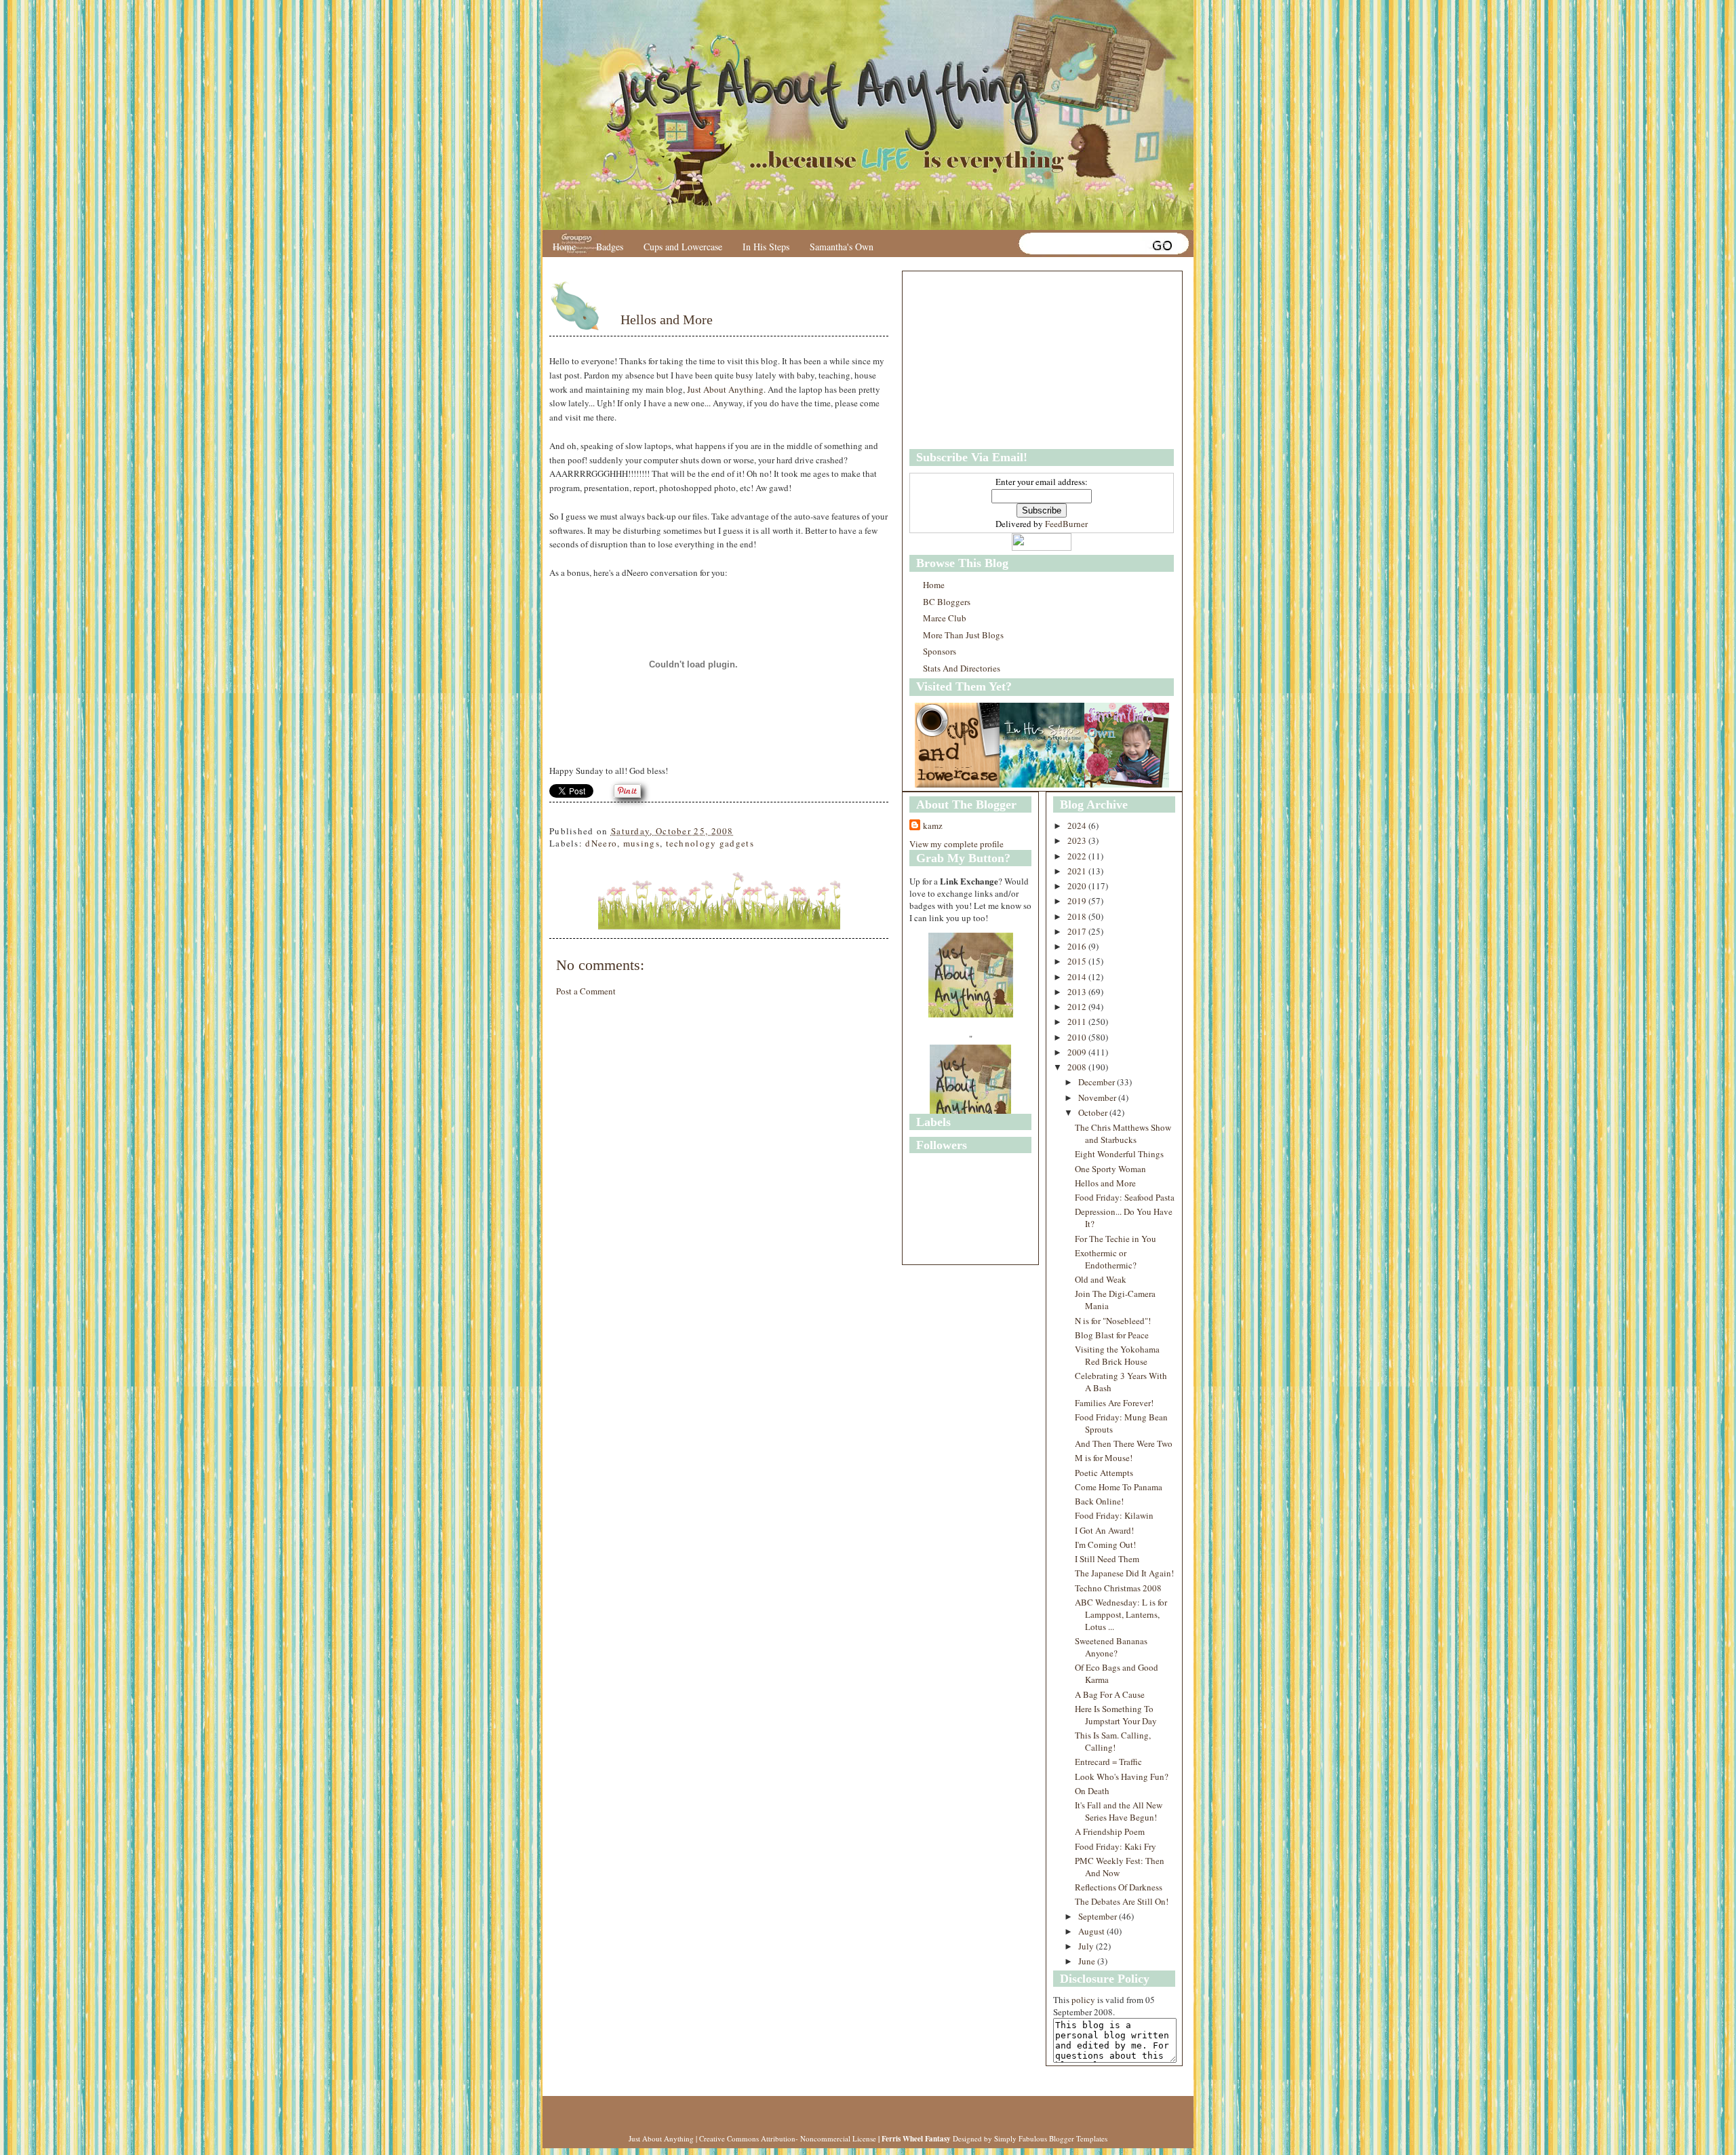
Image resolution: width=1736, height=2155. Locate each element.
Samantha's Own (842, 247)
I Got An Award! (1104, 1530)
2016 (1078, 946)
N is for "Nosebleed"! (1113, 1321)
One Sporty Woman (1110, 1169)
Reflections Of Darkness (1119, 1887)
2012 (1078, 1007)
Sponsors (940, 651)
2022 (1078, 856)
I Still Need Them (1107, 1559)
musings (642, 843)
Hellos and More (667, 319)
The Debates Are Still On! (1122, 1901)
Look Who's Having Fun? (1122, 1777)
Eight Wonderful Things (1119, 1154)
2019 (1078, 901)
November (1098, 1098)
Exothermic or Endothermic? (1106, 1259)
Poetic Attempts (1104, 1473)
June (1088, 1961)
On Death (1092, 1791)
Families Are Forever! (1114, 1403)
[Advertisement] (994, 360)
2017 (1078, 931)
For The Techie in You (1116, 1239)
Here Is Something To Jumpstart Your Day (1116, 1715)
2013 (1078, 992)
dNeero (601, 843)
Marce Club (945, 618)
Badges (610, 247)
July (1087, 1946)
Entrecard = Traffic (1108, 1762)
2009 (1078, 1052)
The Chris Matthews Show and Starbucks (1123, 1133)
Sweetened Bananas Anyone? (1111, 1647)
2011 (1078, 1022)
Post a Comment (586, 991)
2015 (1078, 961)
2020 (1078, 886)
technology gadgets (710, 843)
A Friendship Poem (1110, 1831)
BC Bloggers (947, 602)
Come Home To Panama (1119, 1487)
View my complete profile (956, 844)
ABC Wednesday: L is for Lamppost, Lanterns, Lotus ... (1121, 1614)
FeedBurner (1066, 524)
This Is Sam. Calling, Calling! (1113, 1741)
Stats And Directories (962, 668)
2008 (1078, 1067)
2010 (1078, 1037)
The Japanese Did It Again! (1124, 1573)
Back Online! (1099, 1501)
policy (1083, 2000)
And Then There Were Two (1124, 1443)
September (1099, 1916)
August (1092, 1931)
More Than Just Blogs (963, 635)
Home (564, 247)
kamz (933, 826)
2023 (1078, 840)
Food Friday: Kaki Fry (1116, 1846)
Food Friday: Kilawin (1114, 1515)
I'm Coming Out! (1105, 1545)
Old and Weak (1101, 1279)
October (1094, 1112)
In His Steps (766, 247)
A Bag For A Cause (1110, 1694)
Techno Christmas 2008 (1118, 1588)
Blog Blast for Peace (1112, 1335)
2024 (1078, 826)
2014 (1078, 977)
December (1098, 1082)
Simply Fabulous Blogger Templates (1051, 2138)
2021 (1078, 871)
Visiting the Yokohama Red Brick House (1117, 1355)
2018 (1078, 916)
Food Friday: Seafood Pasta (1125, 1197)
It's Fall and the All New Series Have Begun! (1119, 1811)
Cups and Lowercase (683, 247)
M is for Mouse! (1104, 1458)
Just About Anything (725, 389)
